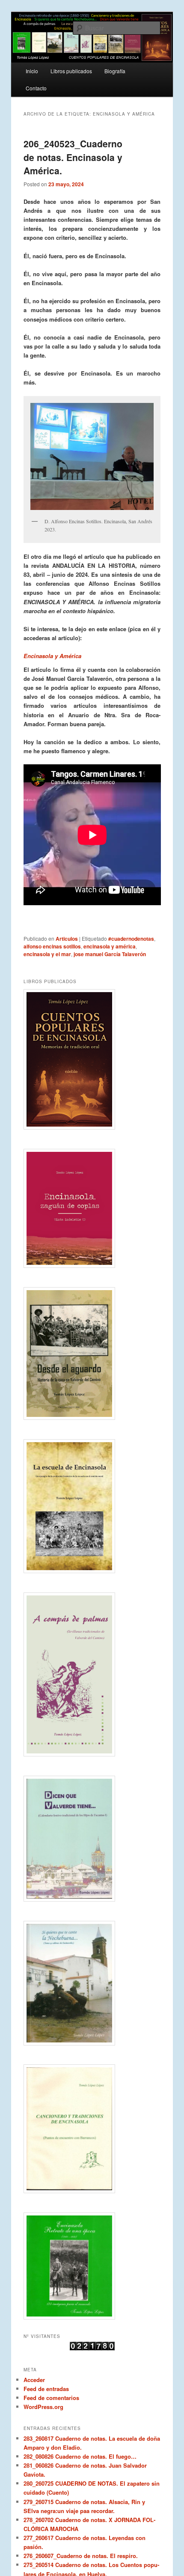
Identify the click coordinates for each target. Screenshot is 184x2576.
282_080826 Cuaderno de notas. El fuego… (80, 2456)
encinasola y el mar (47, 954)
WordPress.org (43, 2407)
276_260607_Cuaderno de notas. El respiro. (81, 2556)
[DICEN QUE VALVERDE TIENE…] (92, 1839)
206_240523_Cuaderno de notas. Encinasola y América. (73, 157)
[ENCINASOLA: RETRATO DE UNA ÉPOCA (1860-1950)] (92, 2266)
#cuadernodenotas (131, 939)
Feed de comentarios (51, 2398)
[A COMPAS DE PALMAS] (92, 1675)
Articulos (67, 939)
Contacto (36, 88)
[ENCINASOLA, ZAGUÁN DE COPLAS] (92, 1208)
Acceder (34, 2380)
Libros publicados (71, 71)
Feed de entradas (46, 2389)
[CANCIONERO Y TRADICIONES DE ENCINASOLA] (92, 2129)
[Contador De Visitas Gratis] (92, 2348)
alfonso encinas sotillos (52, 946)
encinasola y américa (110, 946)
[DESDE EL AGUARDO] (92, 1354)
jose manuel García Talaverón (110, 954)
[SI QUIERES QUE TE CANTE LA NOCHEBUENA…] (92, 1983)
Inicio (32, 71)
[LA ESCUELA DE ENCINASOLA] (92, 1506)
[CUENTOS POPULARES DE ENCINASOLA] (92, 1059)
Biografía (115, 71)
